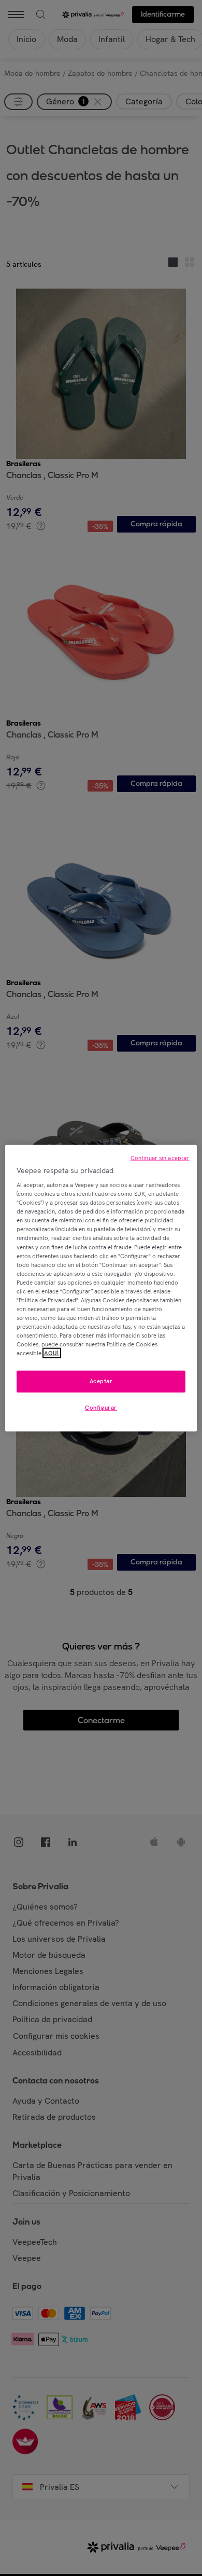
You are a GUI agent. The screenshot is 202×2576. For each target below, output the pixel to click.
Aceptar (101, 1381)
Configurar (101, 1408)
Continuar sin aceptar (160, 1157)
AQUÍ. (52, 1353)
